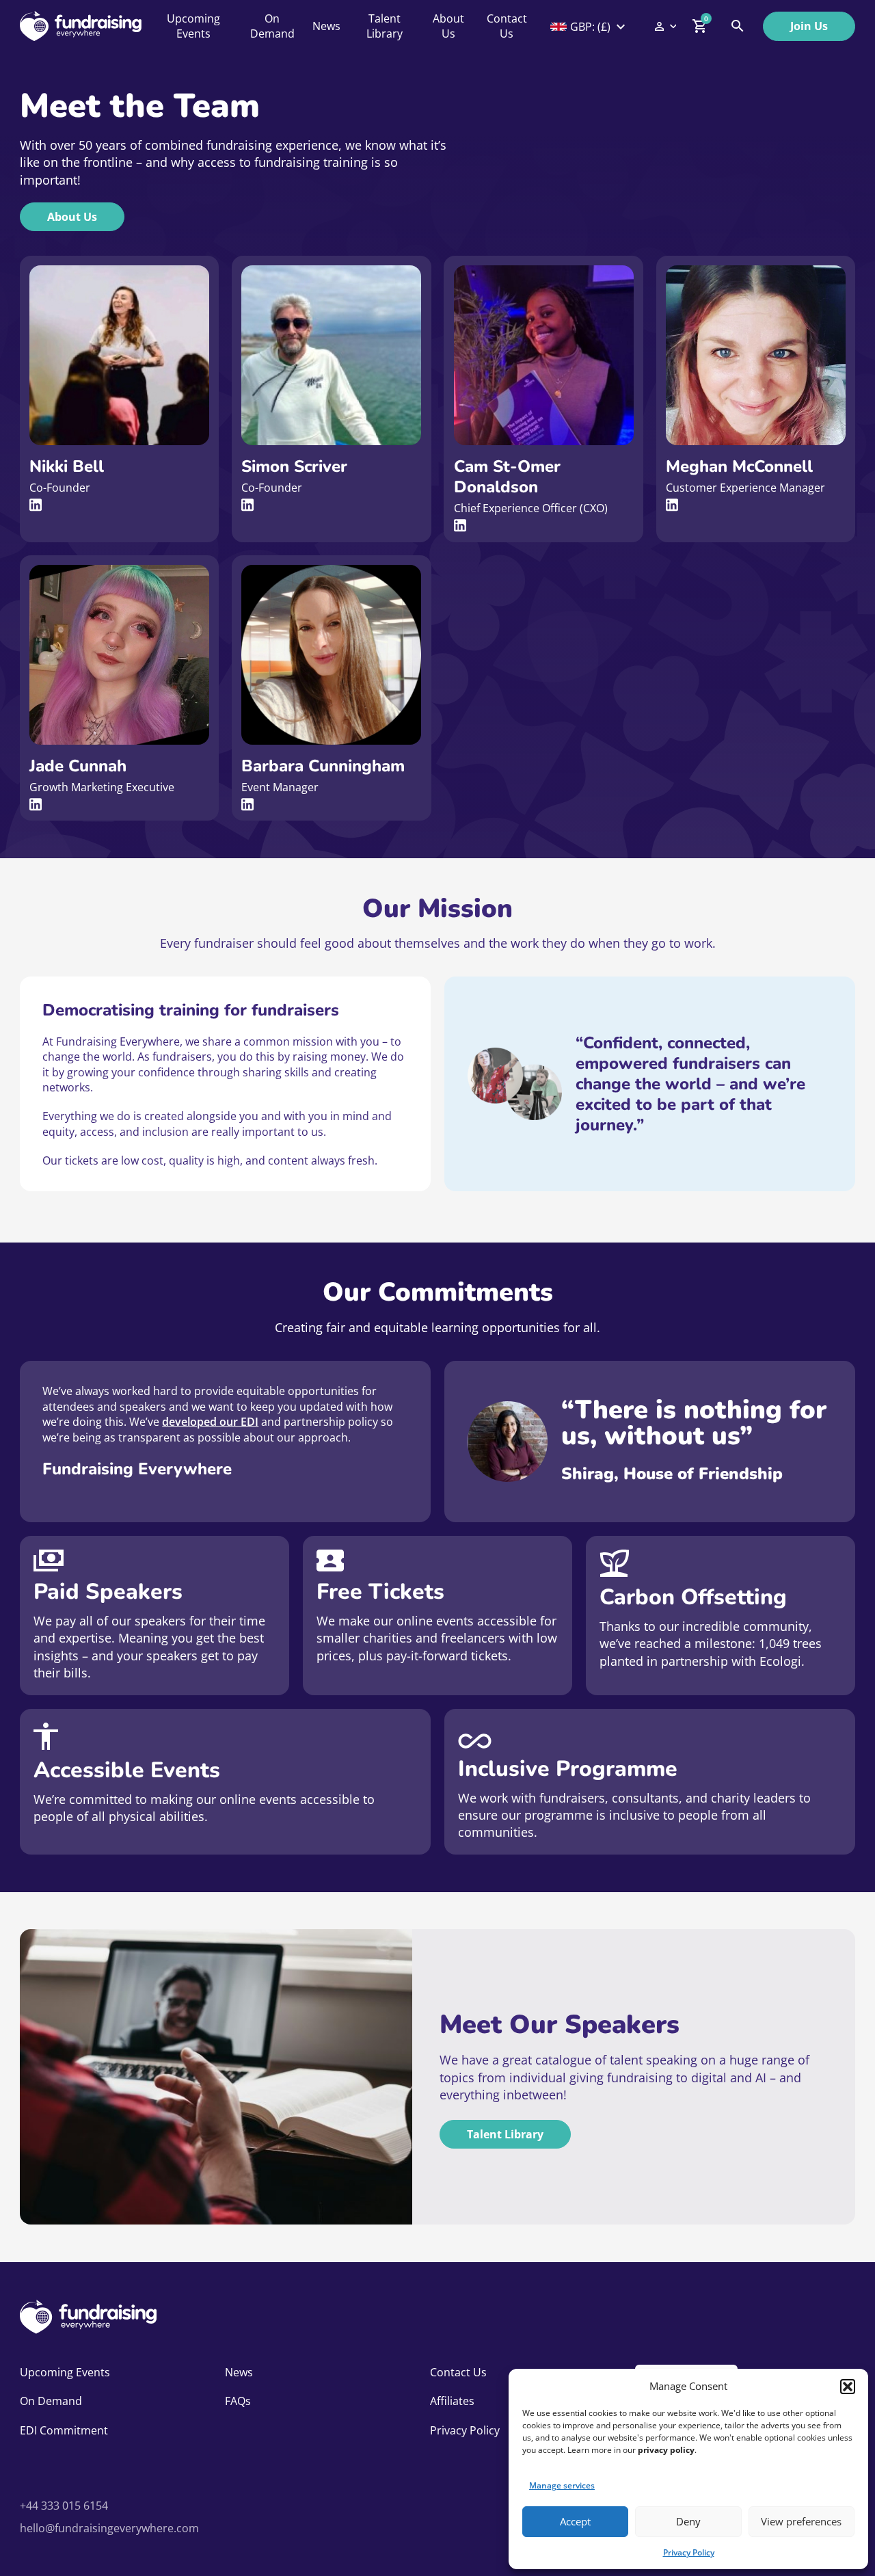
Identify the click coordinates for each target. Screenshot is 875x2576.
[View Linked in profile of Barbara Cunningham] (247, 805)
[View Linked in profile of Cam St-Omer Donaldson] (460, 526)
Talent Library (385, 26)
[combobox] (589, 27)
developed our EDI (210, 1422)
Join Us (809, 26)
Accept (575, 2521)
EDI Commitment (64, 2430)
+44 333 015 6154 (64, 2506)
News (326, 26)
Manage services (562, 2485)
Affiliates (452, 2401)
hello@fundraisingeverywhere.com (109, 2528)
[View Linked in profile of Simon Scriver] (247, 505)
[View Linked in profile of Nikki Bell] (36, 505)
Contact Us (507, 26)
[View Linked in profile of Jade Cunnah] (36, 805)
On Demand (272, 26)
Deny (688, 2521)
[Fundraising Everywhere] (81, 26)
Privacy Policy (689, 2552)
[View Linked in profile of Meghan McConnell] (672, 505)
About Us (448, 26)
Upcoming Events (193, 26)
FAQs (238, 2401)
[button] (848, 2387)
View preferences (801, 2521)
